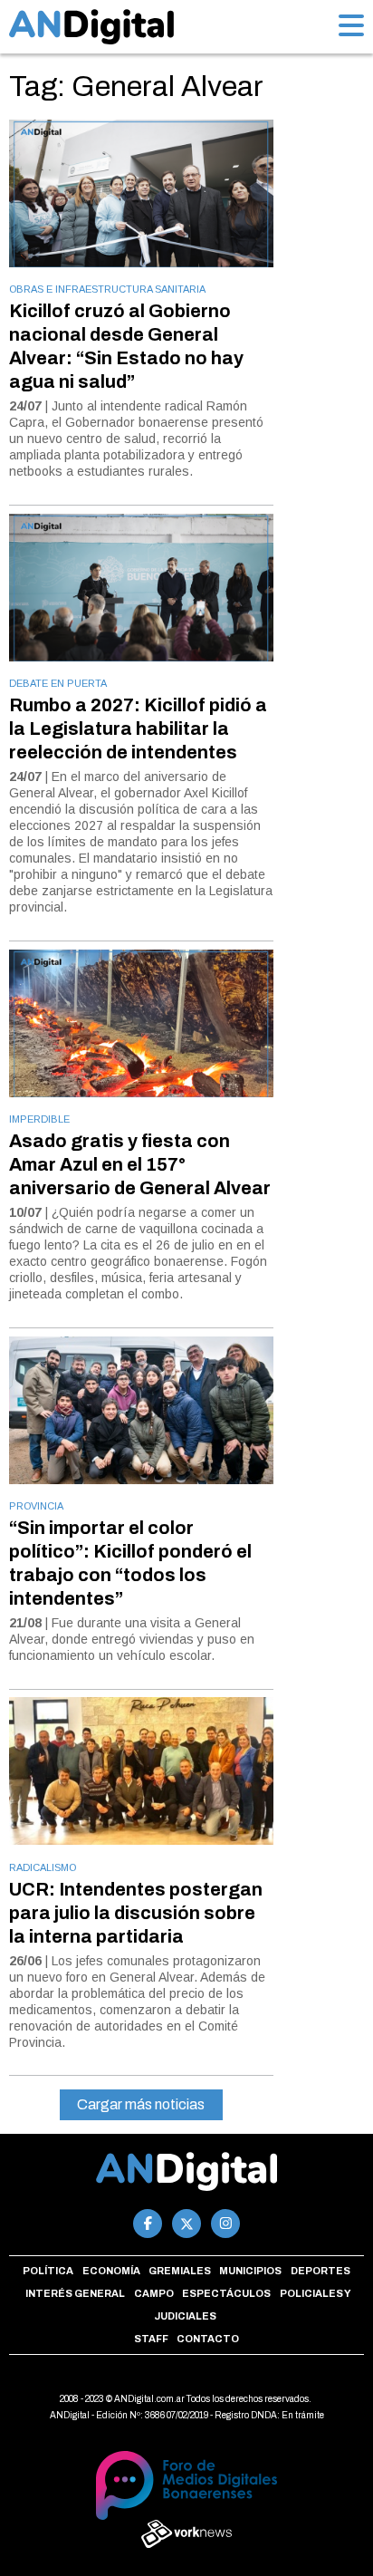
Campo (154, 2293)
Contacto (208, 2339)
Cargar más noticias (141, 2104)
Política (48, 2271)
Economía (111, 2271)
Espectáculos (226, 2293)
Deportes (320, 2271)
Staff (151, 2339)
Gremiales (180, 2271)
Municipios (250, 2271)
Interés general (75, 2293)
